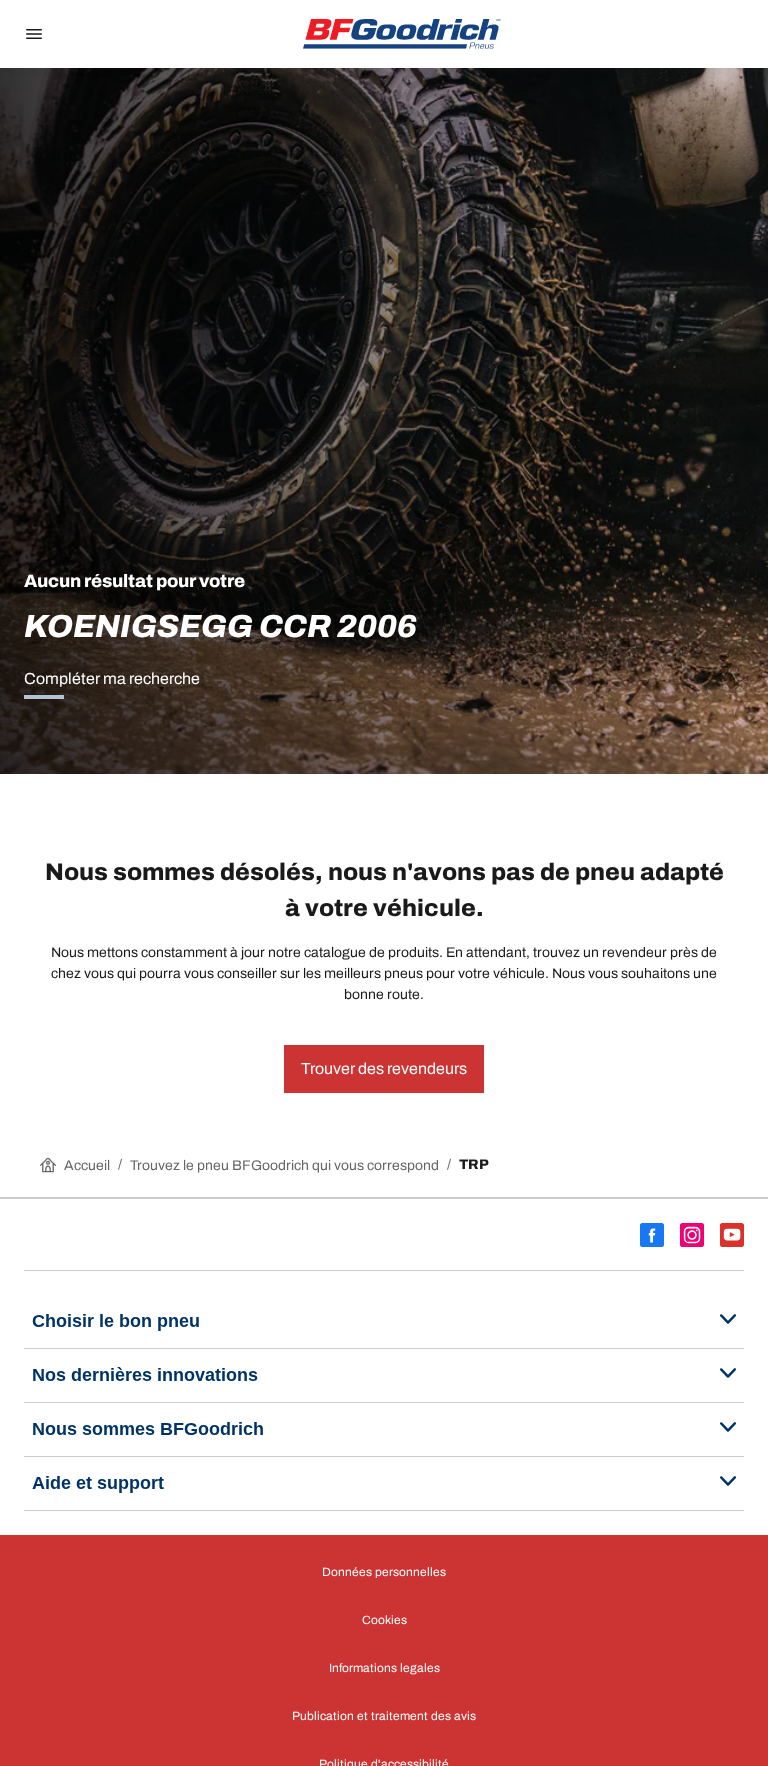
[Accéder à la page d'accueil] (402, 34)
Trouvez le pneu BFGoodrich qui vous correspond (284, 1165)
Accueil (87, 1165)
